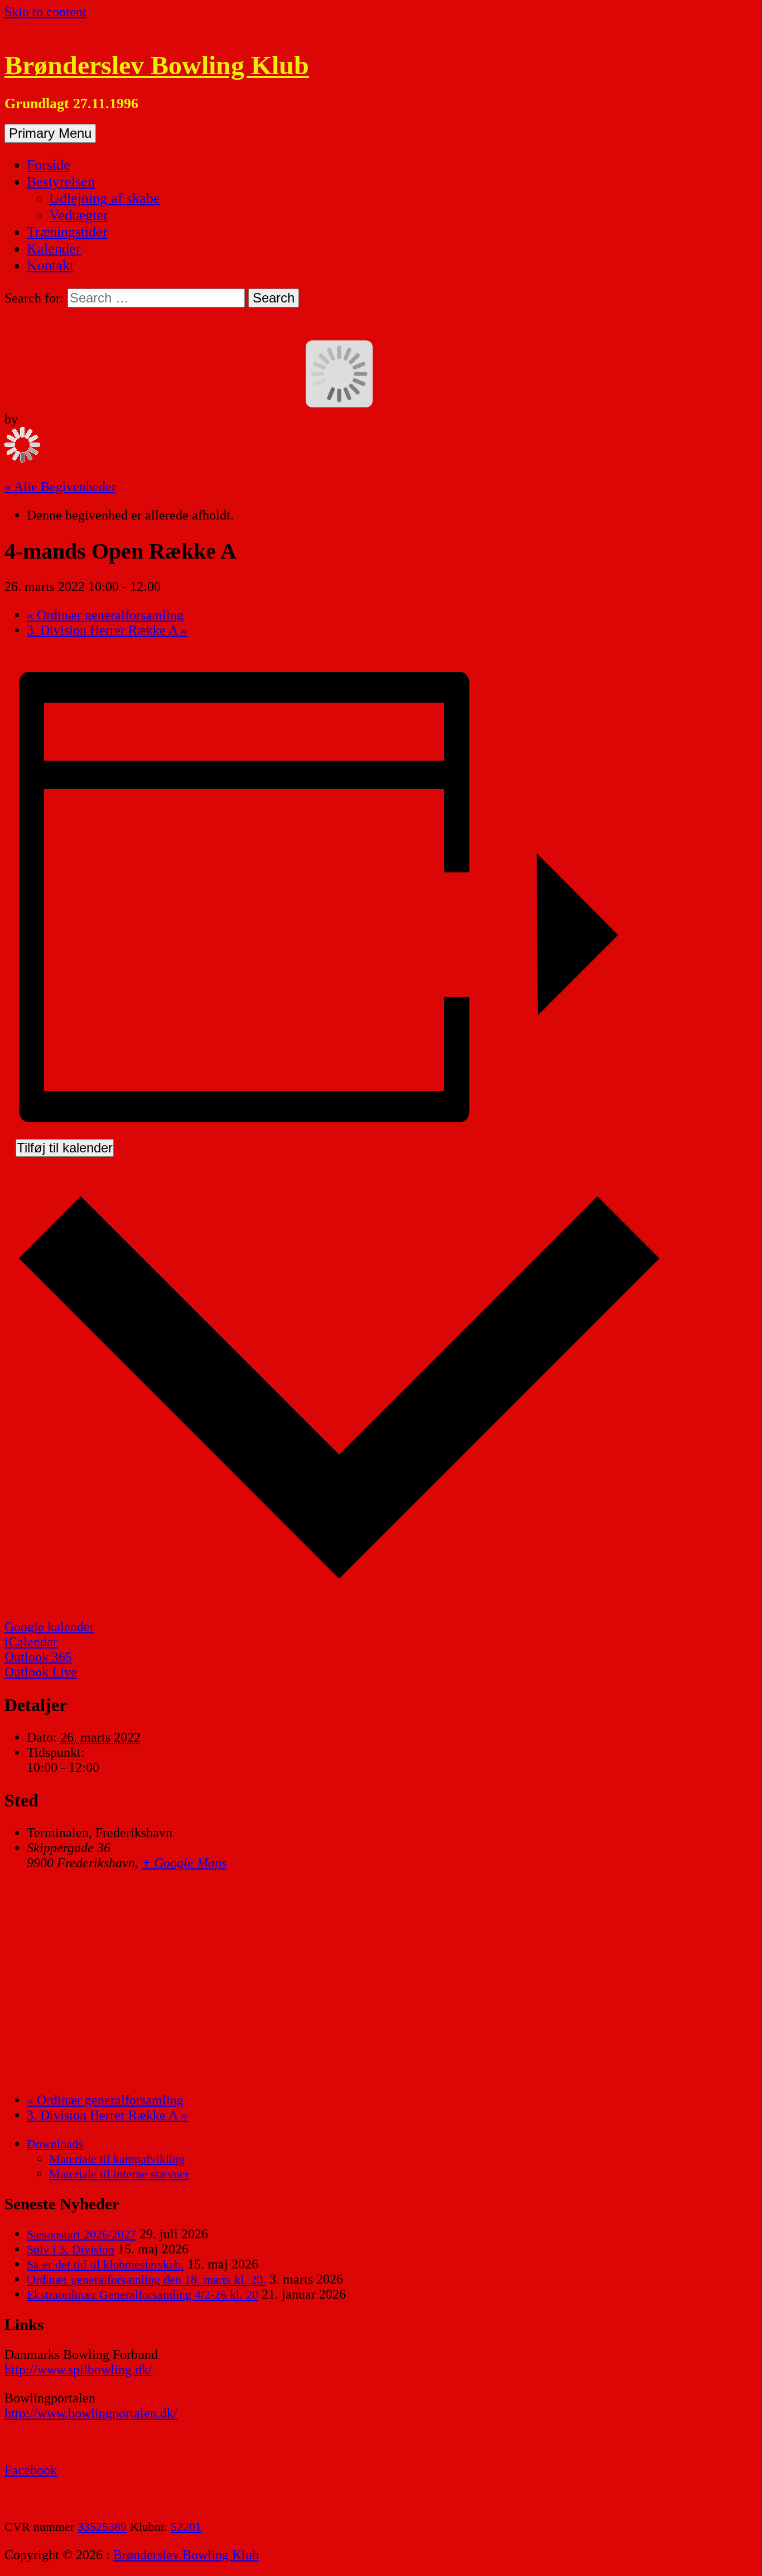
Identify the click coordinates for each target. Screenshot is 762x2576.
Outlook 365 (38, 1657)
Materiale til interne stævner (119, 2174)
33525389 (102, 2527)
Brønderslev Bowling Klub (157, 65)
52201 (186, 2527)
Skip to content (45, 12)
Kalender (54, 249)
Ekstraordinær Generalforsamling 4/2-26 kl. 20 (143, 2294)
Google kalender (49, 1627)
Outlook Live (41, 1672)
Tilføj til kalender (65, 1148)
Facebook (31, 2470)
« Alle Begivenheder (60, 487)
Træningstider (67, 232)
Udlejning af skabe (105, 198)
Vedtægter (79, 215)
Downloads (55, 2144)
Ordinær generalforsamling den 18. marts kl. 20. (146, 2279)
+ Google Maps (184, 1863)
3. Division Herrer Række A (107, 630)
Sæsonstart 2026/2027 (81, 2234)
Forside (49, 165)
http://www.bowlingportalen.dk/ (91, 2413)
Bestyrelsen (61, 182)
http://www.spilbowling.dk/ (78, 2370)
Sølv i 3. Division (71, 2249)
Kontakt (50, 265)
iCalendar (31, 1642)
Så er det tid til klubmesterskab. (105, 2264)
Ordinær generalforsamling (105, 615)
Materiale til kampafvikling (117, 2159)
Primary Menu (50, 133)
